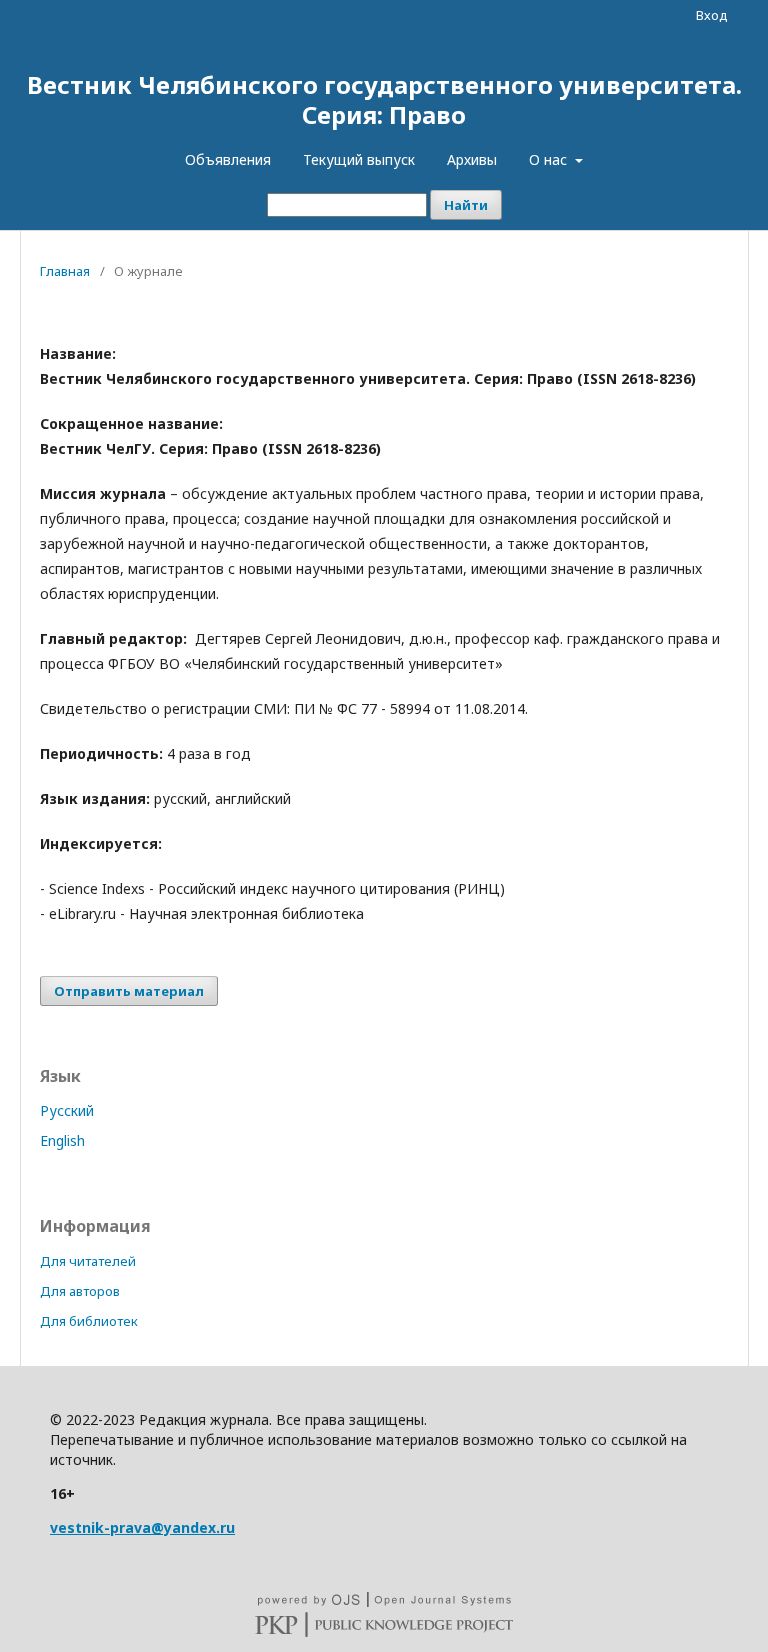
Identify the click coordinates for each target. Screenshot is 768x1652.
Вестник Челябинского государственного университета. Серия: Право (384, 99)
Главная (65, 271)
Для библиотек (89, 1321)
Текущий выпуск (359, 159)
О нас (550, 159)
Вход (712, 15)
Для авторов (80, 1291)
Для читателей (88, 1261)
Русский (67, 1110)
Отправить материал (129, 991)
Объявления (228, 159)
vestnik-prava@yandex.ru (142, 1527)
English (62, 1140)
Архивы (472, 159)
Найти (466, 205)
